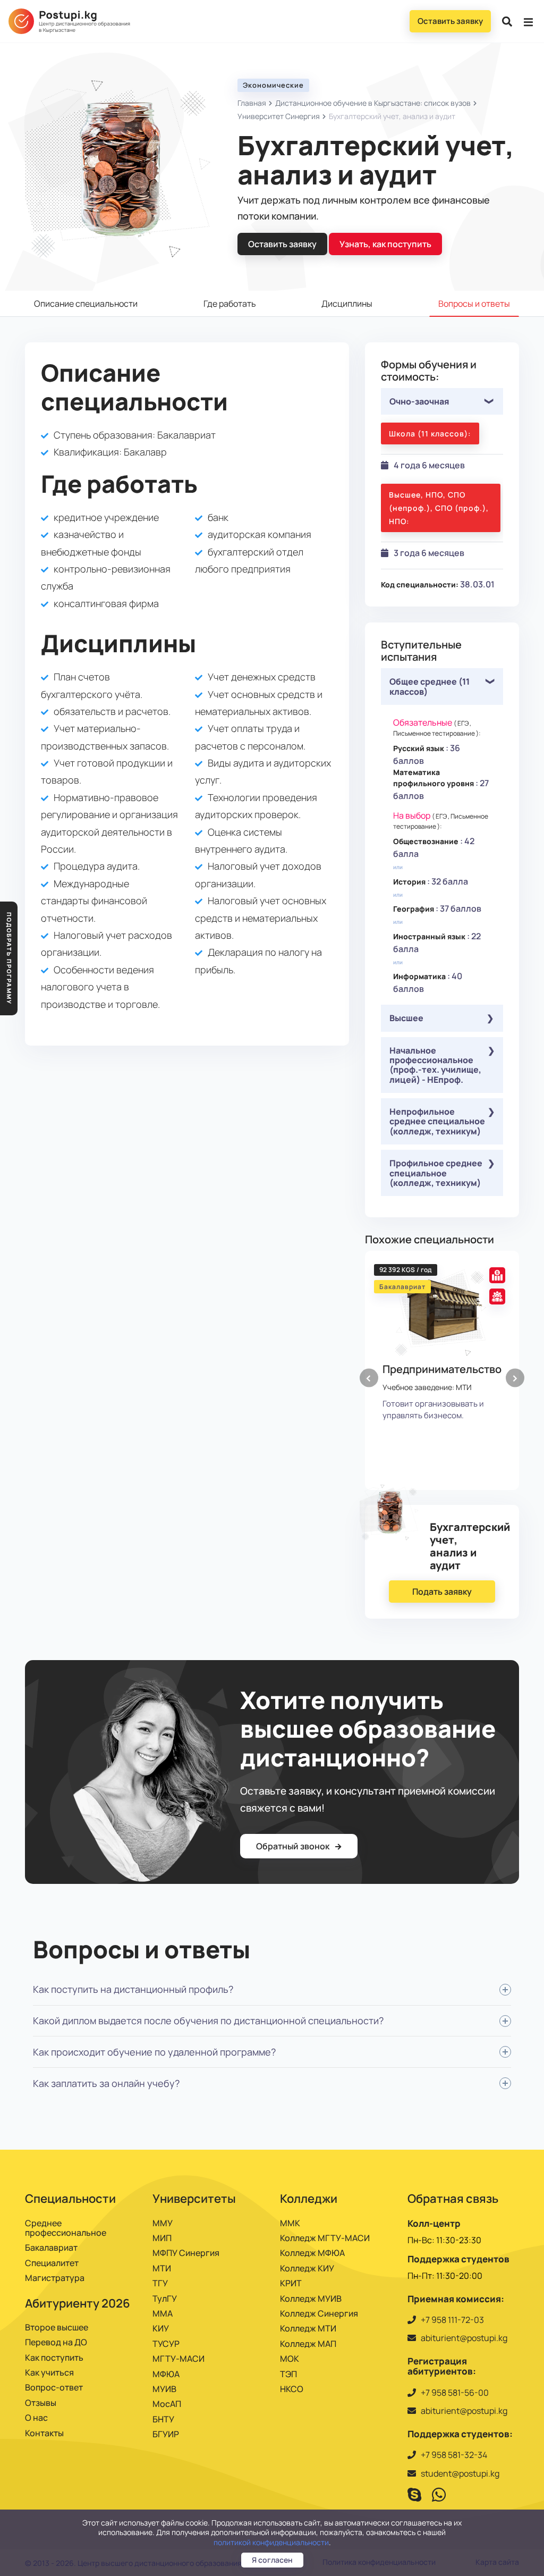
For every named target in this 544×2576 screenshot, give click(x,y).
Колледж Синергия (319, 2313)
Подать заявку (442, 1592)
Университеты (194, 2199)
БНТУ (163, 2419)
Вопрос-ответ (54, 2387)
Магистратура (55, 2278)
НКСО (292, 2389)
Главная (252, 103)
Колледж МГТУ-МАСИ (325, 2238)
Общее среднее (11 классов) (430, 686)
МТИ (162, 2268)
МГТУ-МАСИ (178, 2359)
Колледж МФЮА (312, 2253)
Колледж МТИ (308, 2328)
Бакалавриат (51, 2247)
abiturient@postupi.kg (464, 2338)
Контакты (44, 2433)
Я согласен (272, 2560)
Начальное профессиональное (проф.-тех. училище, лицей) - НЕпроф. (435, 1065)
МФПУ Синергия (186, 2253)
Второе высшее (57, 2327)
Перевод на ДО (56, 2342)
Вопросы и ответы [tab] (474, 304)
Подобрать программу (9, 958)
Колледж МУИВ (311, 2299)
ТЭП (288, 2374)
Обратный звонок (294, 1846)
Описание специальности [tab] (86, 304)
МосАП (167, 2404)
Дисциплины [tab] (347, 304)
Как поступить (54, 2358)
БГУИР (166, 2434)
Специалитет (52, 2263)
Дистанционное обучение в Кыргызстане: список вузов (373, 103)
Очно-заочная (419, 401)
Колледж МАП (308, 2344)
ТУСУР (166, 2344)
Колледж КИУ (307, 2268)
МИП (162, 2238)
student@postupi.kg (460, 2473)
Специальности (70, 2199)
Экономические (273, 85)
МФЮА (166, 2374)
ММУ (163, 2223)
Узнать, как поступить (385, 244)
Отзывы (41, 2403)
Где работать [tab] (230, 304)
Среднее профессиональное (66, 2228)
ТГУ (160, 2283)
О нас (36, 2418)
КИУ (161, 2328)
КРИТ (291, 2283)
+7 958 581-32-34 (454, 2455)
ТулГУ (165, 2299)
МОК (290, 2359)
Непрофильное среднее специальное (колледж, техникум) (437, 1121)
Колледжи (309, 2199)
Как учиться (49, 2372)
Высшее (406, 1018)
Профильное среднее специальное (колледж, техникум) (436, 1173)
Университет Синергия (279, 116)
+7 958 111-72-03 (452, 2320)
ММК (290, 2223)
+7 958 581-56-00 (455, 2393)
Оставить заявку (450, 21)
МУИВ (164, 2389)
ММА (163, 2313)
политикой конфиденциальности (271, 2542)
